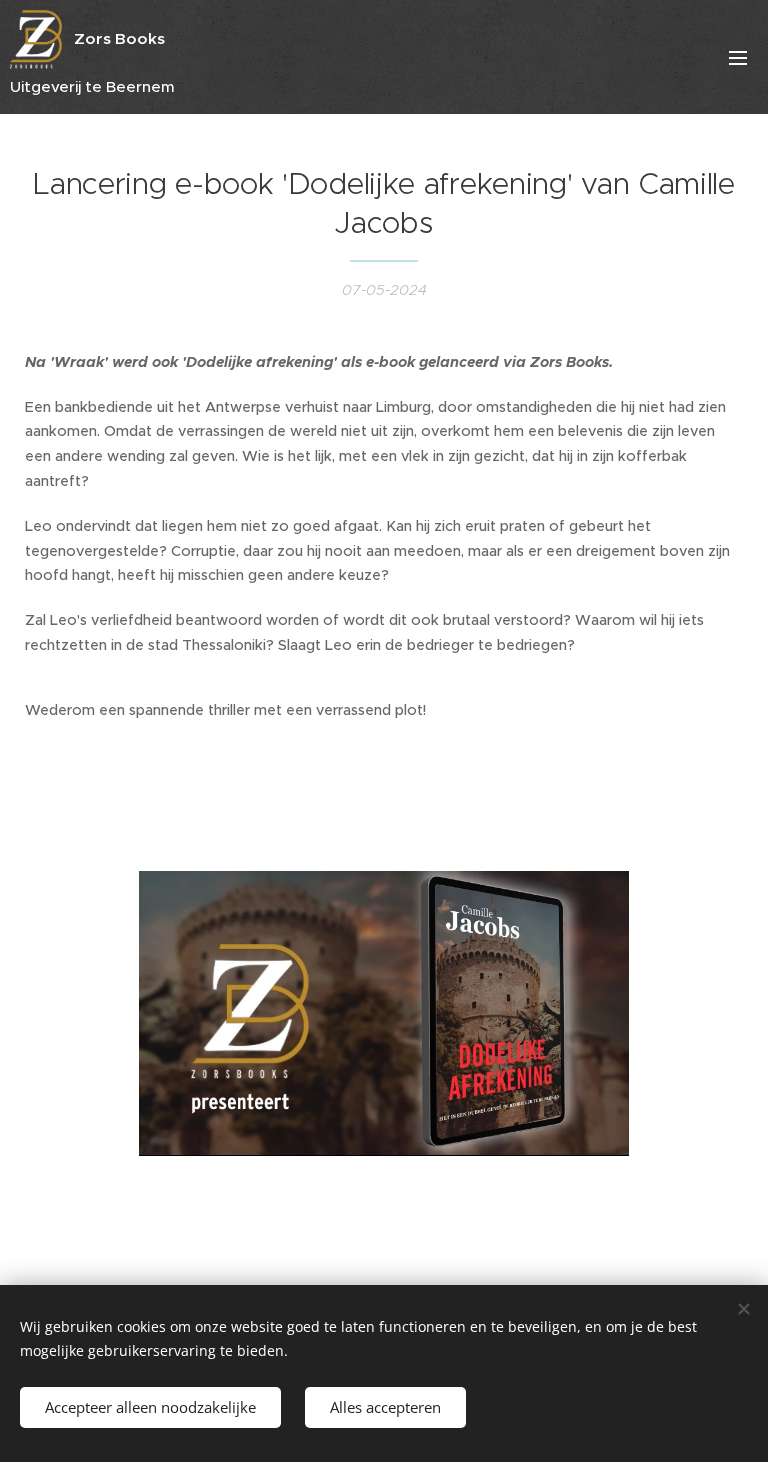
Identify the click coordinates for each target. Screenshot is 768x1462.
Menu (738, 57)
